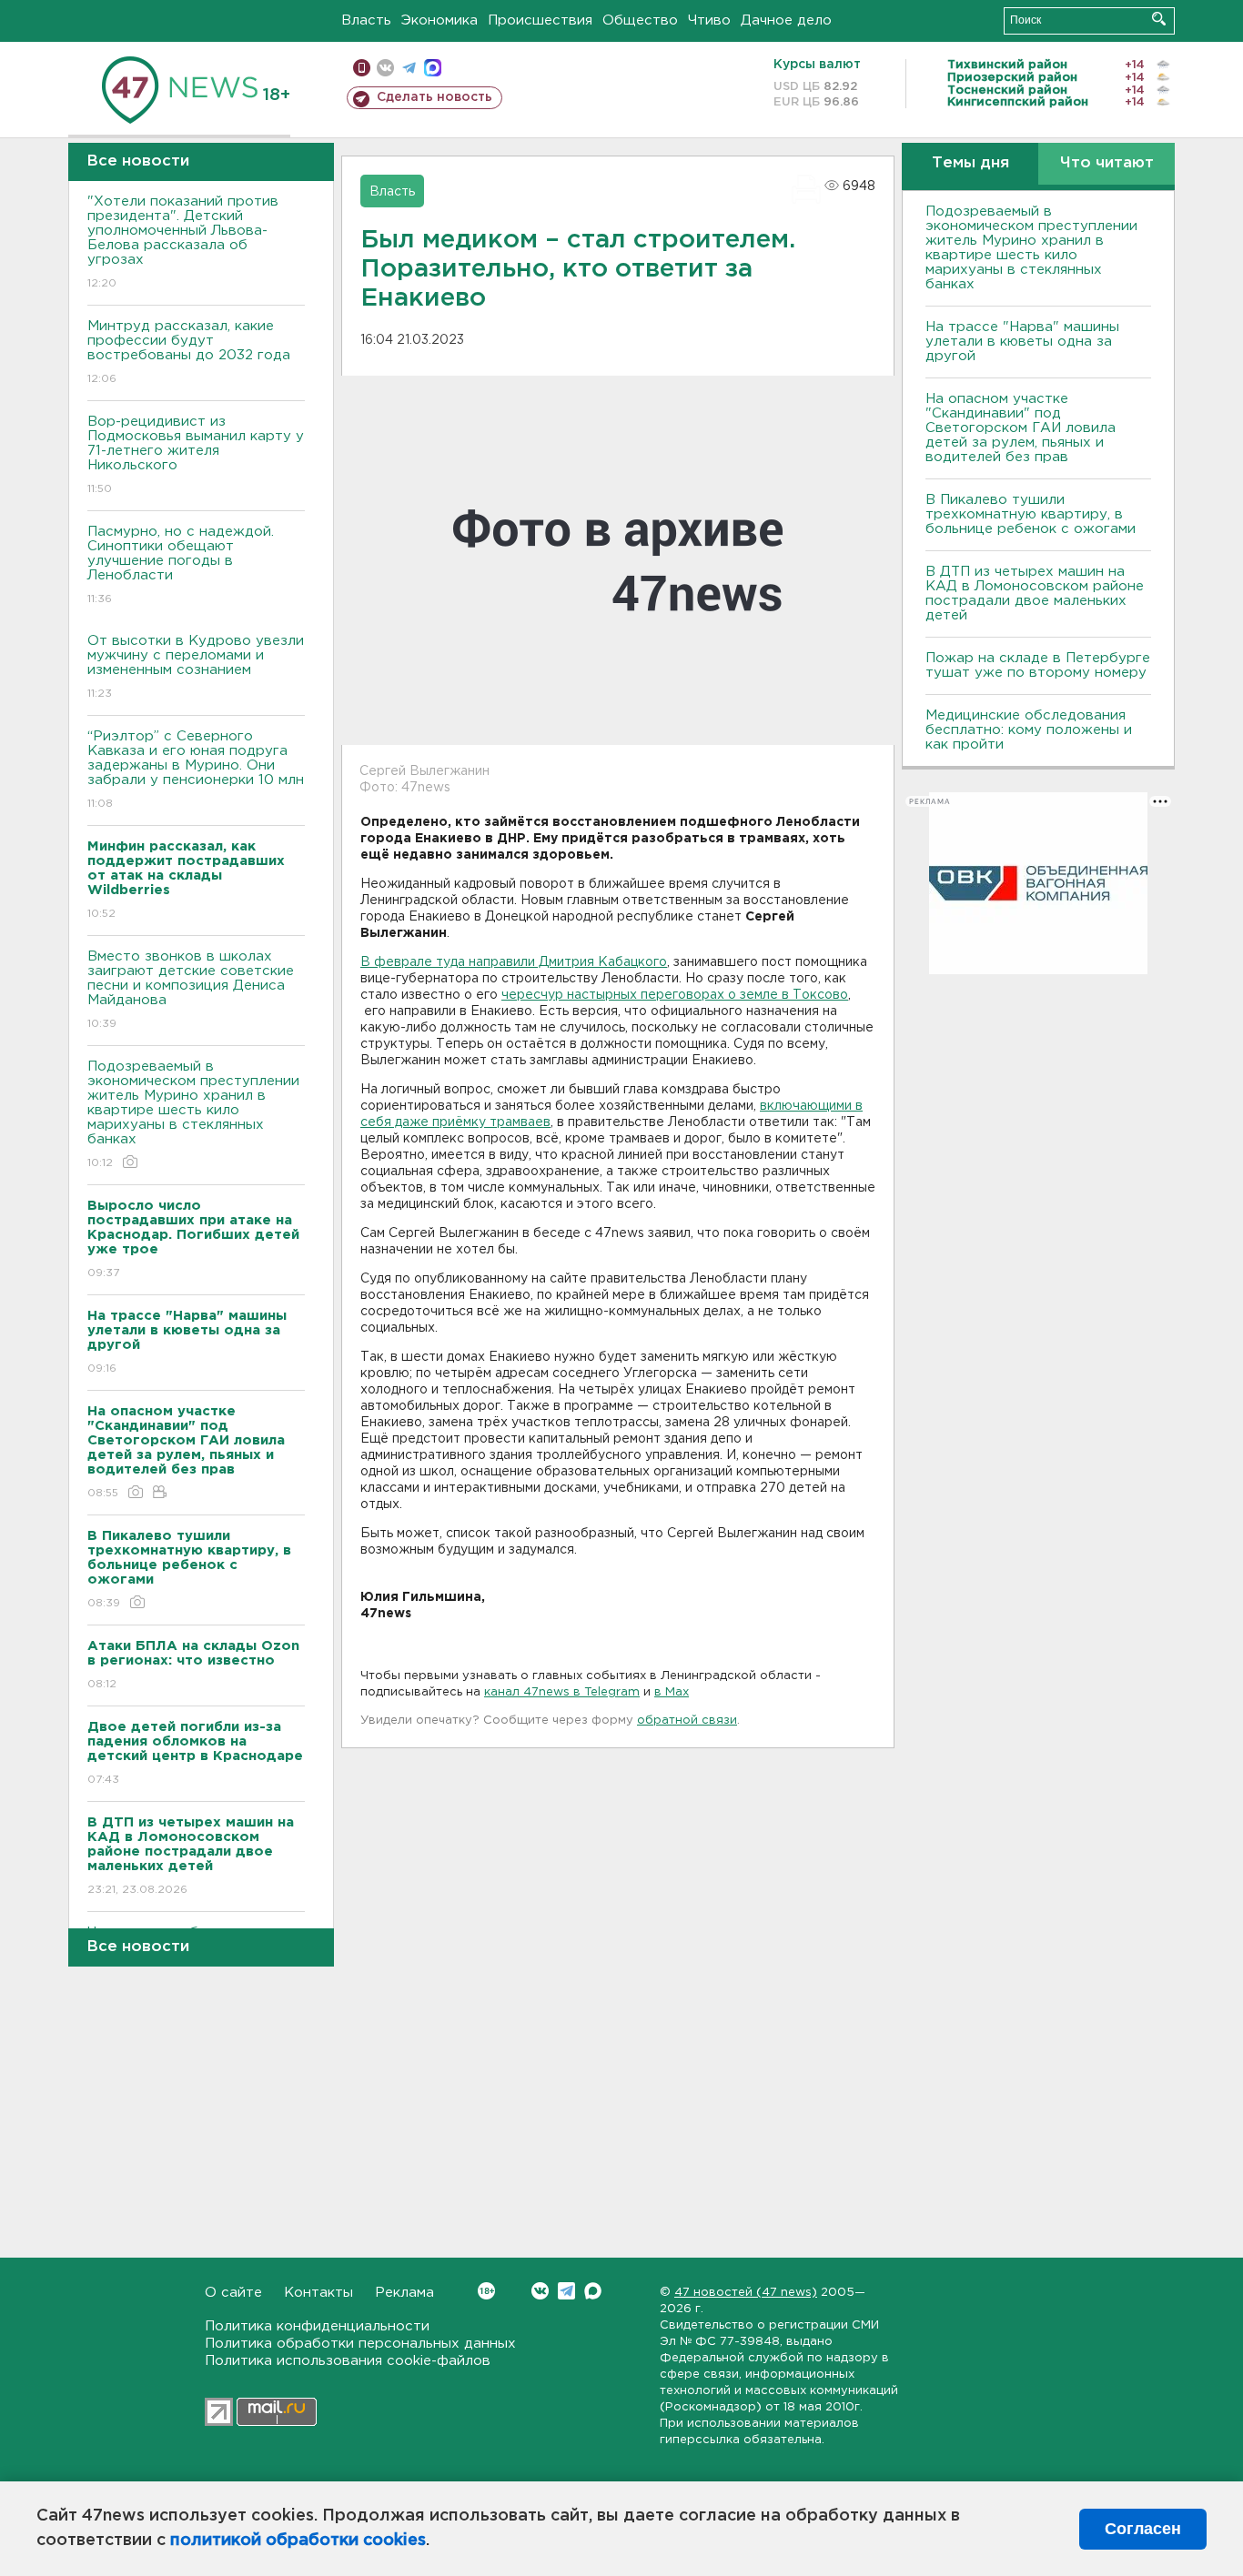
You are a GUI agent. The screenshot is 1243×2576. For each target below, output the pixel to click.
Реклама (404, 2293)
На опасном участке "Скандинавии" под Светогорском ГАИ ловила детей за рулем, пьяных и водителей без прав (1021, 428)
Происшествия (540, 20)
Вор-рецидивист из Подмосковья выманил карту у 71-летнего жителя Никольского (196, 455)
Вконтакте (540, 2291)
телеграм (409, 68)
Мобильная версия (362, 68)
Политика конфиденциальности (317, 2326)
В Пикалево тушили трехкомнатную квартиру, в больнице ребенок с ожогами (1031, 514)
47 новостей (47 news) (746, 2293)
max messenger (433, 68)
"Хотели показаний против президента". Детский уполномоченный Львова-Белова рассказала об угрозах (183, 242)
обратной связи (687, 1721)
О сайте (233, 2293)
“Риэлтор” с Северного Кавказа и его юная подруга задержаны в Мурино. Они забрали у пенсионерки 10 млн (196, 770)
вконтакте (385, 68)
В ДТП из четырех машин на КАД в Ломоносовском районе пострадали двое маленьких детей (1035, 594)
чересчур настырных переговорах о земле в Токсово (675, 995)
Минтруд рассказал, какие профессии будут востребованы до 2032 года (189, 352)
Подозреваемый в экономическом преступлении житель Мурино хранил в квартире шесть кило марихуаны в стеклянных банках (193, 1114)
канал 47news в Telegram (562, 1692)
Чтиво (709, 20)
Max (593, 2291)
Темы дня (970, 163)
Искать (1159, 19)
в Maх (672, 1692)
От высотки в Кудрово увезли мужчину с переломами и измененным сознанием (196, 667)
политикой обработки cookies (298, 2541)
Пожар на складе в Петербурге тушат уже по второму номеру (1038, 665)
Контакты (318, 2293)
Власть (366, 20)
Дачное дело (786, 20)
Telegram (566, 2291)
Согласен (1143, 2529)
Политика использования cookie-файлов (348, 2361)
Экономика (440, 20)
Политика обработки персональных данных (360, 2344)
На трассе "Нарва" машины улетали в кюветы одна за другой (1022, 342)
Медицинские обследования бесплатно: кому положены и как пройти (1029, 730)
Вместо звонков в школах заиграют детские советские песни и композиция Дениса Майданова (191, 990)
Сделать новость (435, 97)
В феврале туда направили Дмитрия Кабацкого (514, 962)
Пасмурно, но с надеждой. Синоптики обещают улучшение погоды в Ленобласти (181, 565)
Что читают (1107, 163)
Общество (640, 20)
